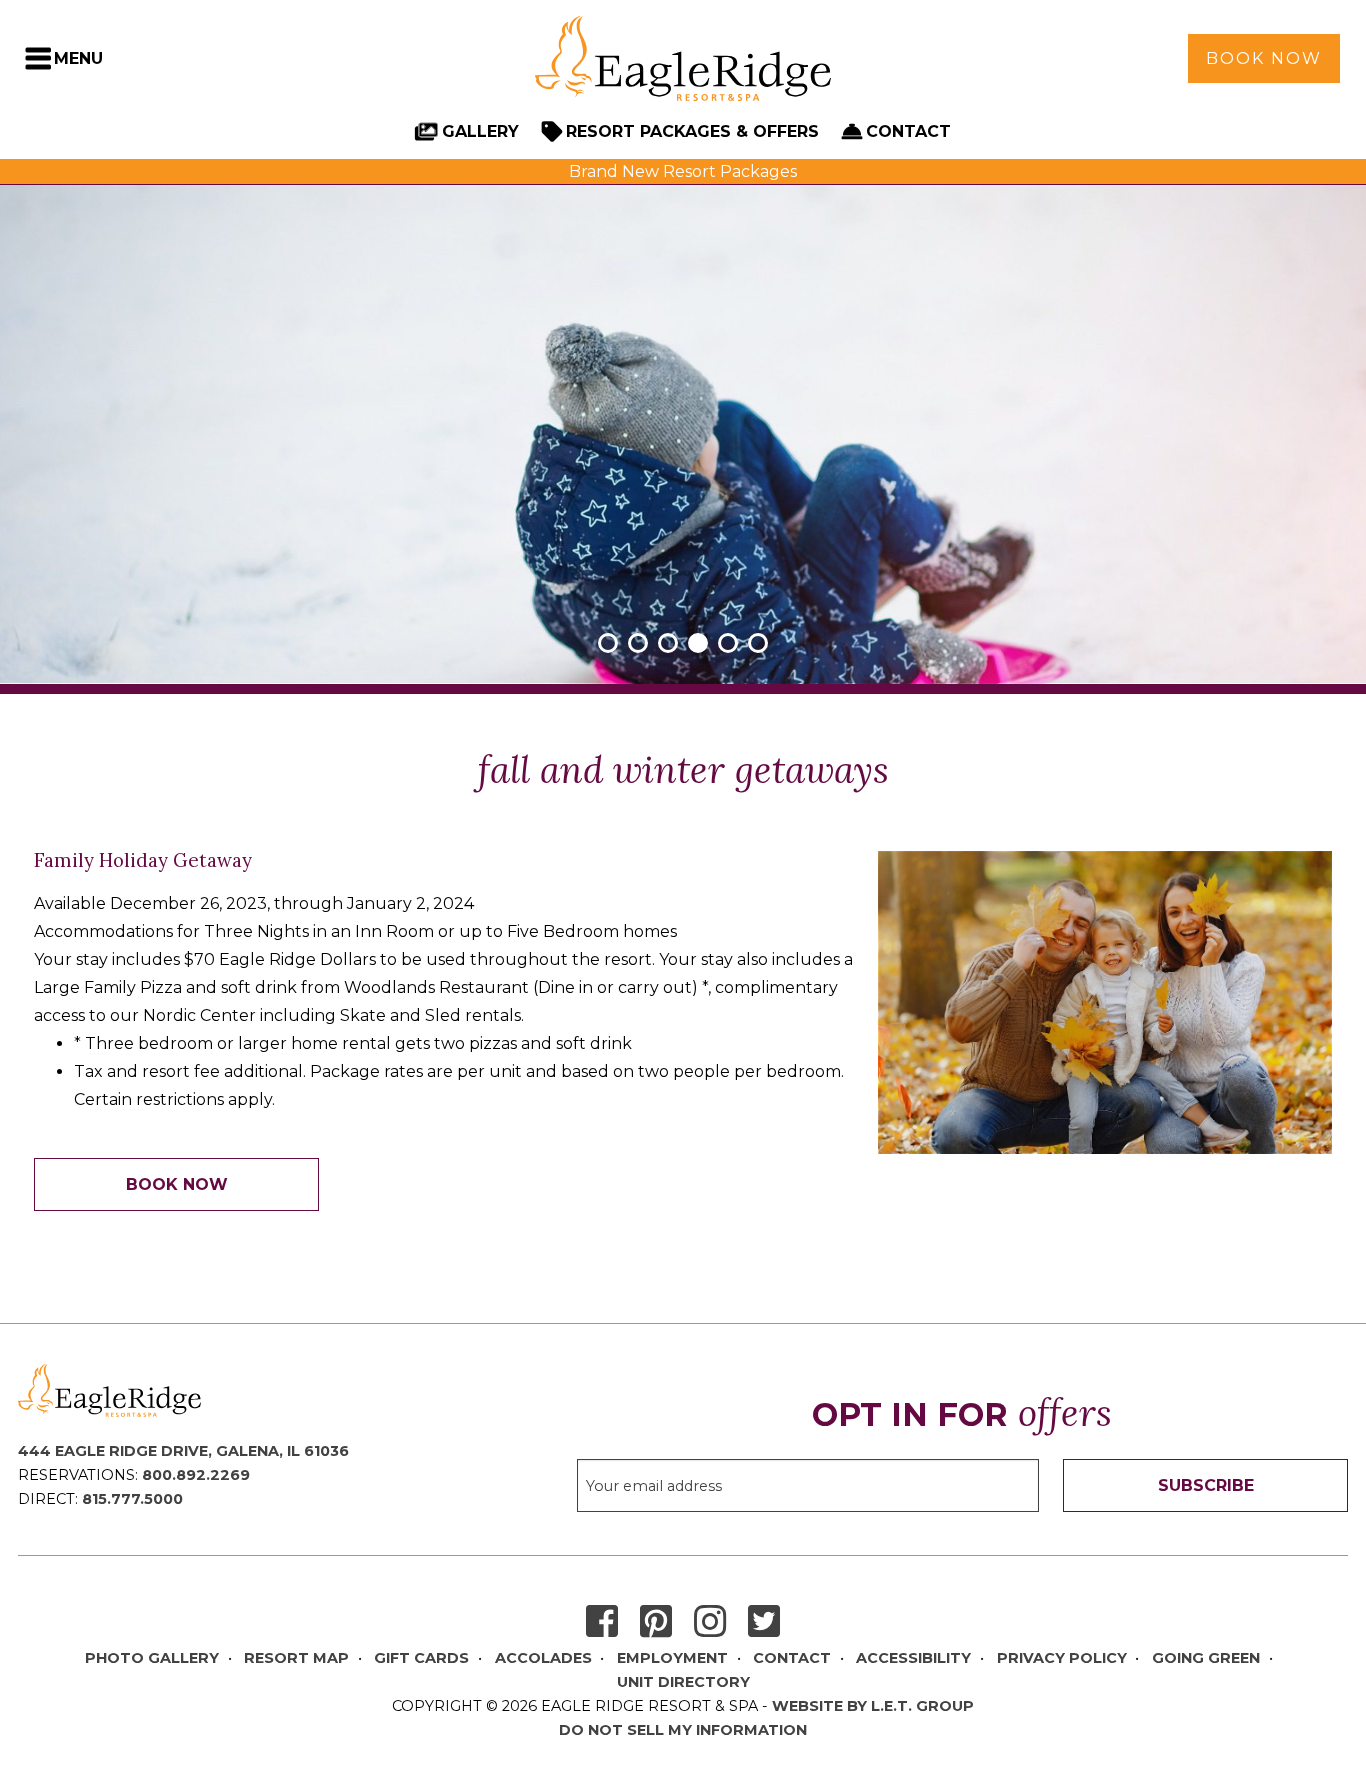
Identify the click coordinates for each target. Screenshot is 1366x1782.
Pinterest (656, 1622)
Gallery (480, 131)
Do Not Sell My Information (683, 1730)
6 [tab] (758, 643)
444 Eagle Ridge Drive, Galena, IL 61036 (183, 1451)
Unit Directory (683, 1682)
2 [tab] (638, 643)
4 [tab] (698, 643)
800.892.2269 (196, 1475)
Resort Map (296, 1658)
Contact (908, 131)
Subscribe (1206, 1485)
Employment (672, 1658)
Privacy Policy (1062, 1658)
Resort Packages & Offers (692, 131)
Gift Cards (421, 1658)
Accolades (543, 1658)
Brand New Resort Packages (683, 171)
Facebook (602, 1622)
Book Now (1264, 58)
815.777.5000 (132, 1499)
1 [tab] (608, 643)
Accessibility (913, 1658)
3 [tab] (668, 643)
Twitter (764, 1622)
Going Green (1206, 1658)
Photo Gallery (152, 1658)
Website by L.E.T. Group (873, 1706)
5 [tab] (728, 643)
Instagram (710, 1622)
